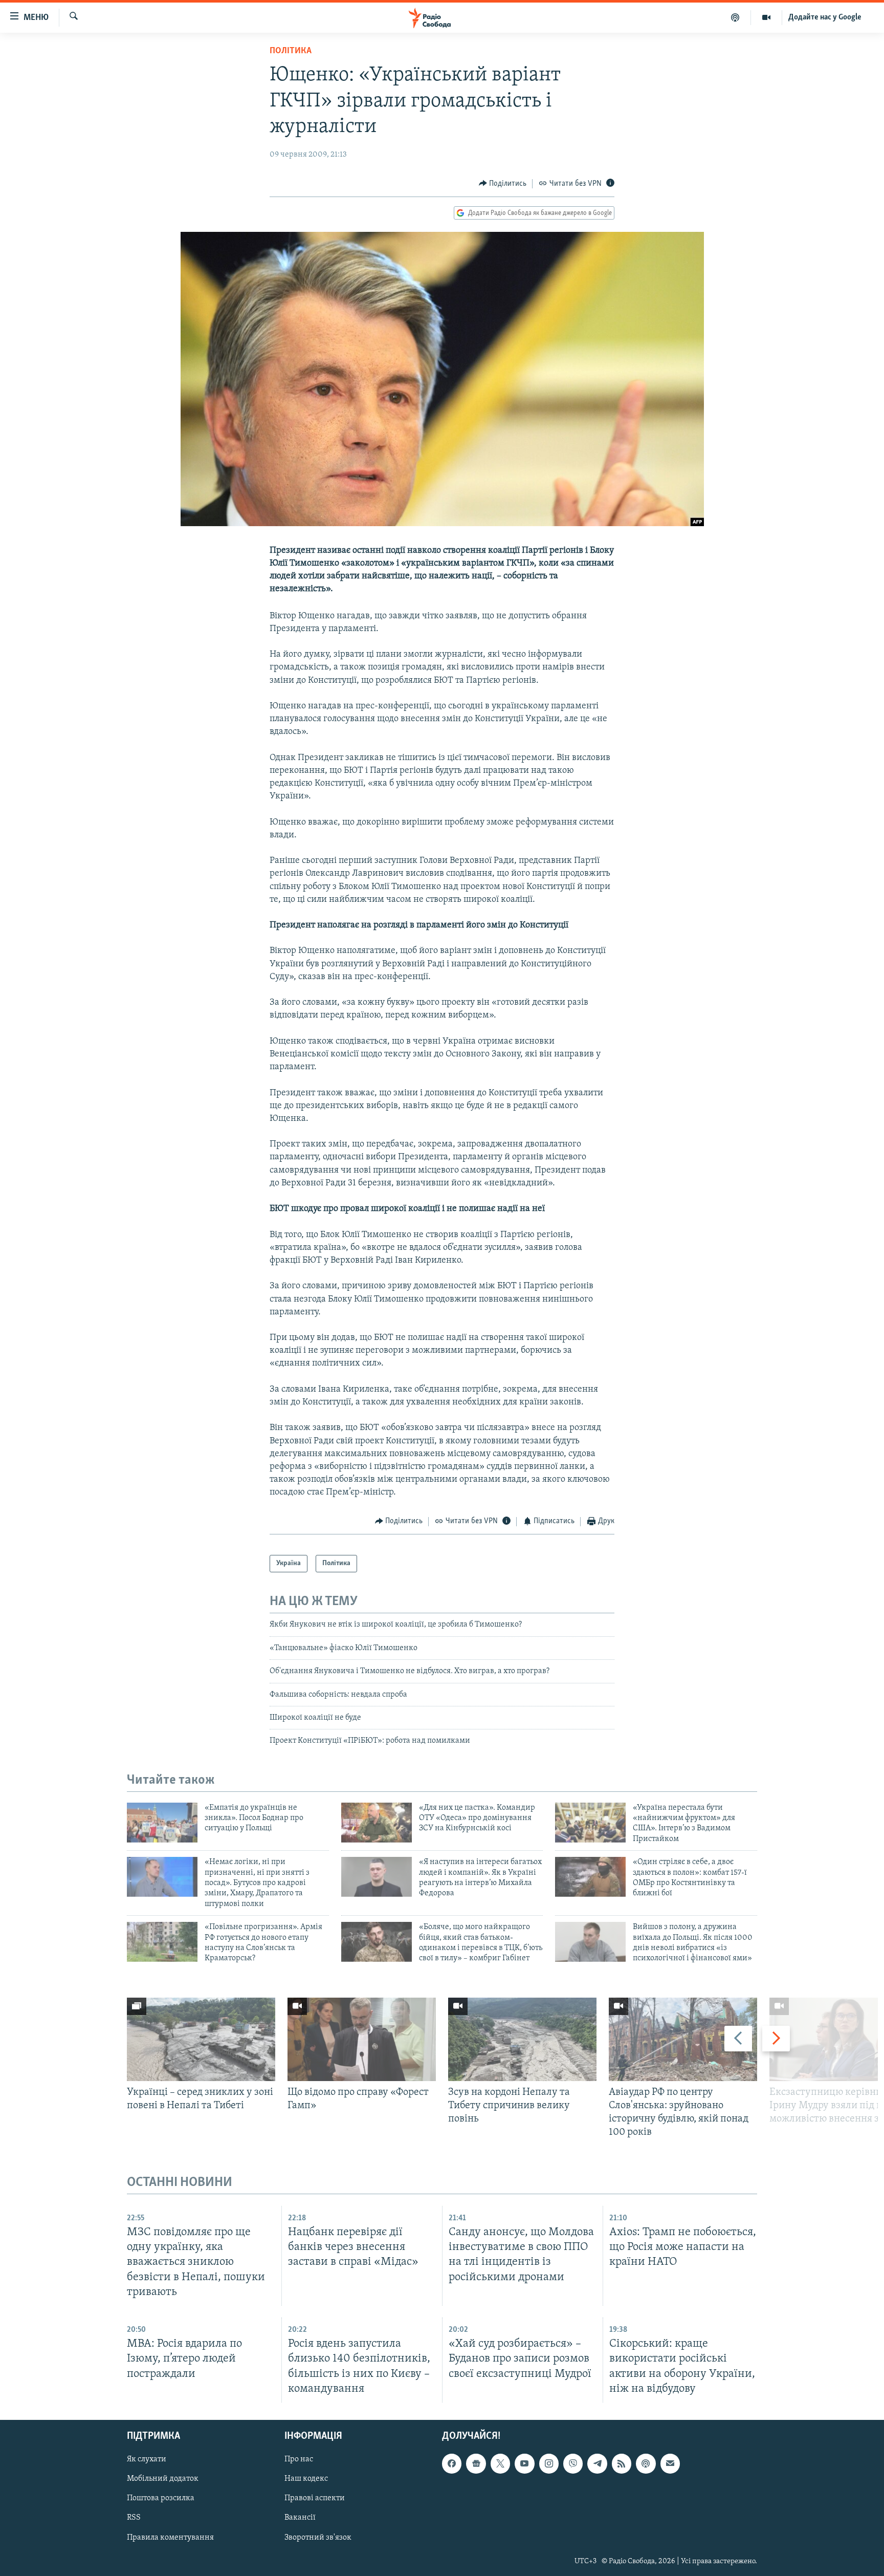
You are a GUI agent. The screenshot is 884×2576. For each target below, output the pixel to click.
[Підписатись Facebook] (452, 2463)
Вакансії (300, 2518)
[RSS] (622, 2463)
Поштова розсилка (161, 2498)
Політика (291, 51)
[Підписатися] (670, 2463)
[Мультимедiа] (767, 17)
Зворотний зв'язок (318, 2537)
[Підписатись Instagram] (549, 2463)
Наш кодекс (306, 2479)
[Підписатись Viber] (573, 2463)
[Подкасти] (735, 17)
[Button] (503, 184)
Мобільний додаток (163, 2479)
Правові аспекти (315, 2498)
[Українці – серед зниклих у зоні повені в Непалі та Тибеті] (201, 2039)
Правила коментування (170, 2537)
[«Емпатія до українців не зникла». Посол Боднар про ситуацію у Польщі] (162, 1823)
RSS (134, 2518)
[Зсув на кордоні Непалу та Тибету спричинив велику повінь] (522, 2039)
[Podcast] (646, 2463)
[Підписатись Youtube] (524, 2463)
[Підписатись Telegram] (597, 2463)
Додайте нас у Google (825, 17)
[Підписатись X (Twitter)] (500, 2463)
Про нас (299, 2459)
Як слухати (147, 2459)
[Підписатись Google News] (476, 2463)
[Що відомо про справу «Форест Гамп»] (362, 2039)
